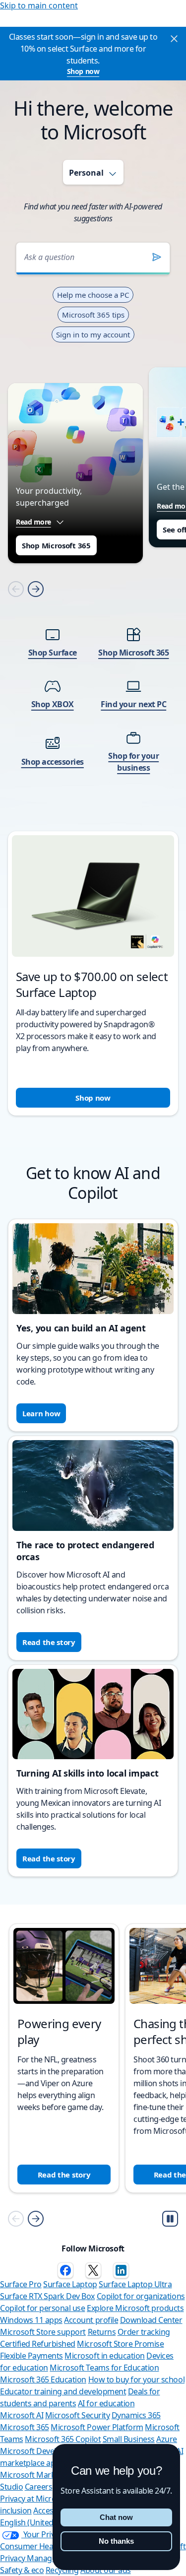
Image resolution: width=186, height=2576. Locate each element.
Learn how (41, 1413)
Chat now (116, 2517)
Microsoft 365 (25, 2427)
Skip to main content (39, 5)
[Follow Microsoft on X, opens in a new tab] (93, 2270)
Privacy (13, 2558)
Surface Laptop (70, 2284)
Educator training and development (63, 2391)
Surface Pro (21, 2284)
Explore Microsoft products (135, 2308)
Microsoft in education (104, 2356)
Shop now (83, 71)
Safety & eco (22, 2570)
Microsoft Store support (43, 2332)
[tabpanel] (93, 666)
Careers (39, 2487)
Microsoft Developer (36, 2451)
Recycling (62, 2570)
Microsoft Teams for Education (104, 2368)
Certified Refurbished (38, 2344)
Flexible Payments (31, 2356)
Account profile (91, 2320)
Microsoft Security (77, 2415)
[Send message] (157, 257)
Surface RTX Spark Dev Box (47, 2296)
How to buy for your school (137, 2379)
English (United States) (40, 2522)
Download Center (151, 2320)
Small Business (129, 2439)
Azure (167, 2439)
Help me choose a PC (93, 295)
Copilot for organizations (141, 2296)
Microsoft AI (22, 2415)
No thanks (116, 2541)
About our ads (106, 2570)
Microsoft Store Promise (120, 2344)
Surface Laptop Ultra (135, 2284)
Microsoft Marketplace (40, 2475)
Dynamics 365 (136, 2415)
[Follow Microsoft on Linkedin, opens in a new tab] (121, 2270)
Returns (102, 2332)
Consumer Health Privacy (45, 2546)
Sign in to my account (93, 334)
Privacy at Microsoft (35, 2499)
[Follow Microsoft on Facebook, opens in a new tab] (65, 2270)
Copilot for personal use (42, 2308)
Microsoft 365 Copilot (63, 2439)
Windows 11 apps (31, 2320)
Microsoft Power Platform (97, 2427)
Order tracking (144, 2332)
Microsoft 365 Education (43, 2379)
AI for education (106, 2403)
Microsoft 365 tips (93, 315)
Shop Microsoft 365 (56, 545)
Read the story (49, 1642)
